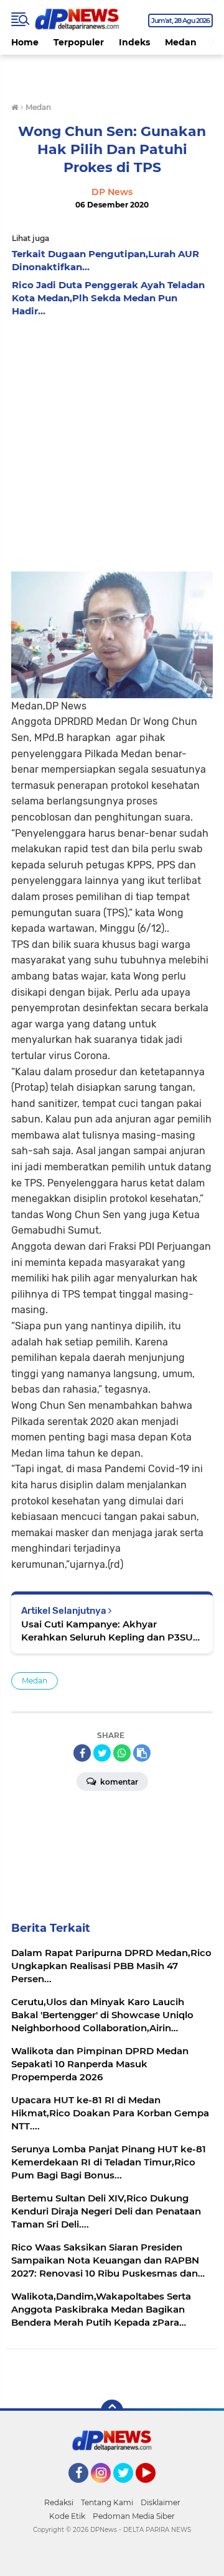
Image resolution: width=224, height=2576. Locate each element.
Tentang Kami (107, 2502)
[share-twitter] (102, 1753)
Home (25, 42)
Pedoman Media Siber (134, 2516)
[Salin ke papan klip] (142, 1753)
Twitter (129, 2488)
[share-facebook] (82, 1753)
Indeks (134, 42)
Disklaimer (161, 2502)
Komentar (118, 1782)
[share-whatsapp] (122, 1753)
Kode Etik (67, 2516)
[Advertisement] (112, 441)
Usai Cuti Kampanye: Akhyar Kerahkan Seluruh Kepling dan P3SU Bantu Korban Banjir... (107, 1631)
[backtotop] (112, 2411)
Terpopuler (79, 42)
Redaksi (59, 2502)
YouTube (154, 2488)
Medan (181, 42)
